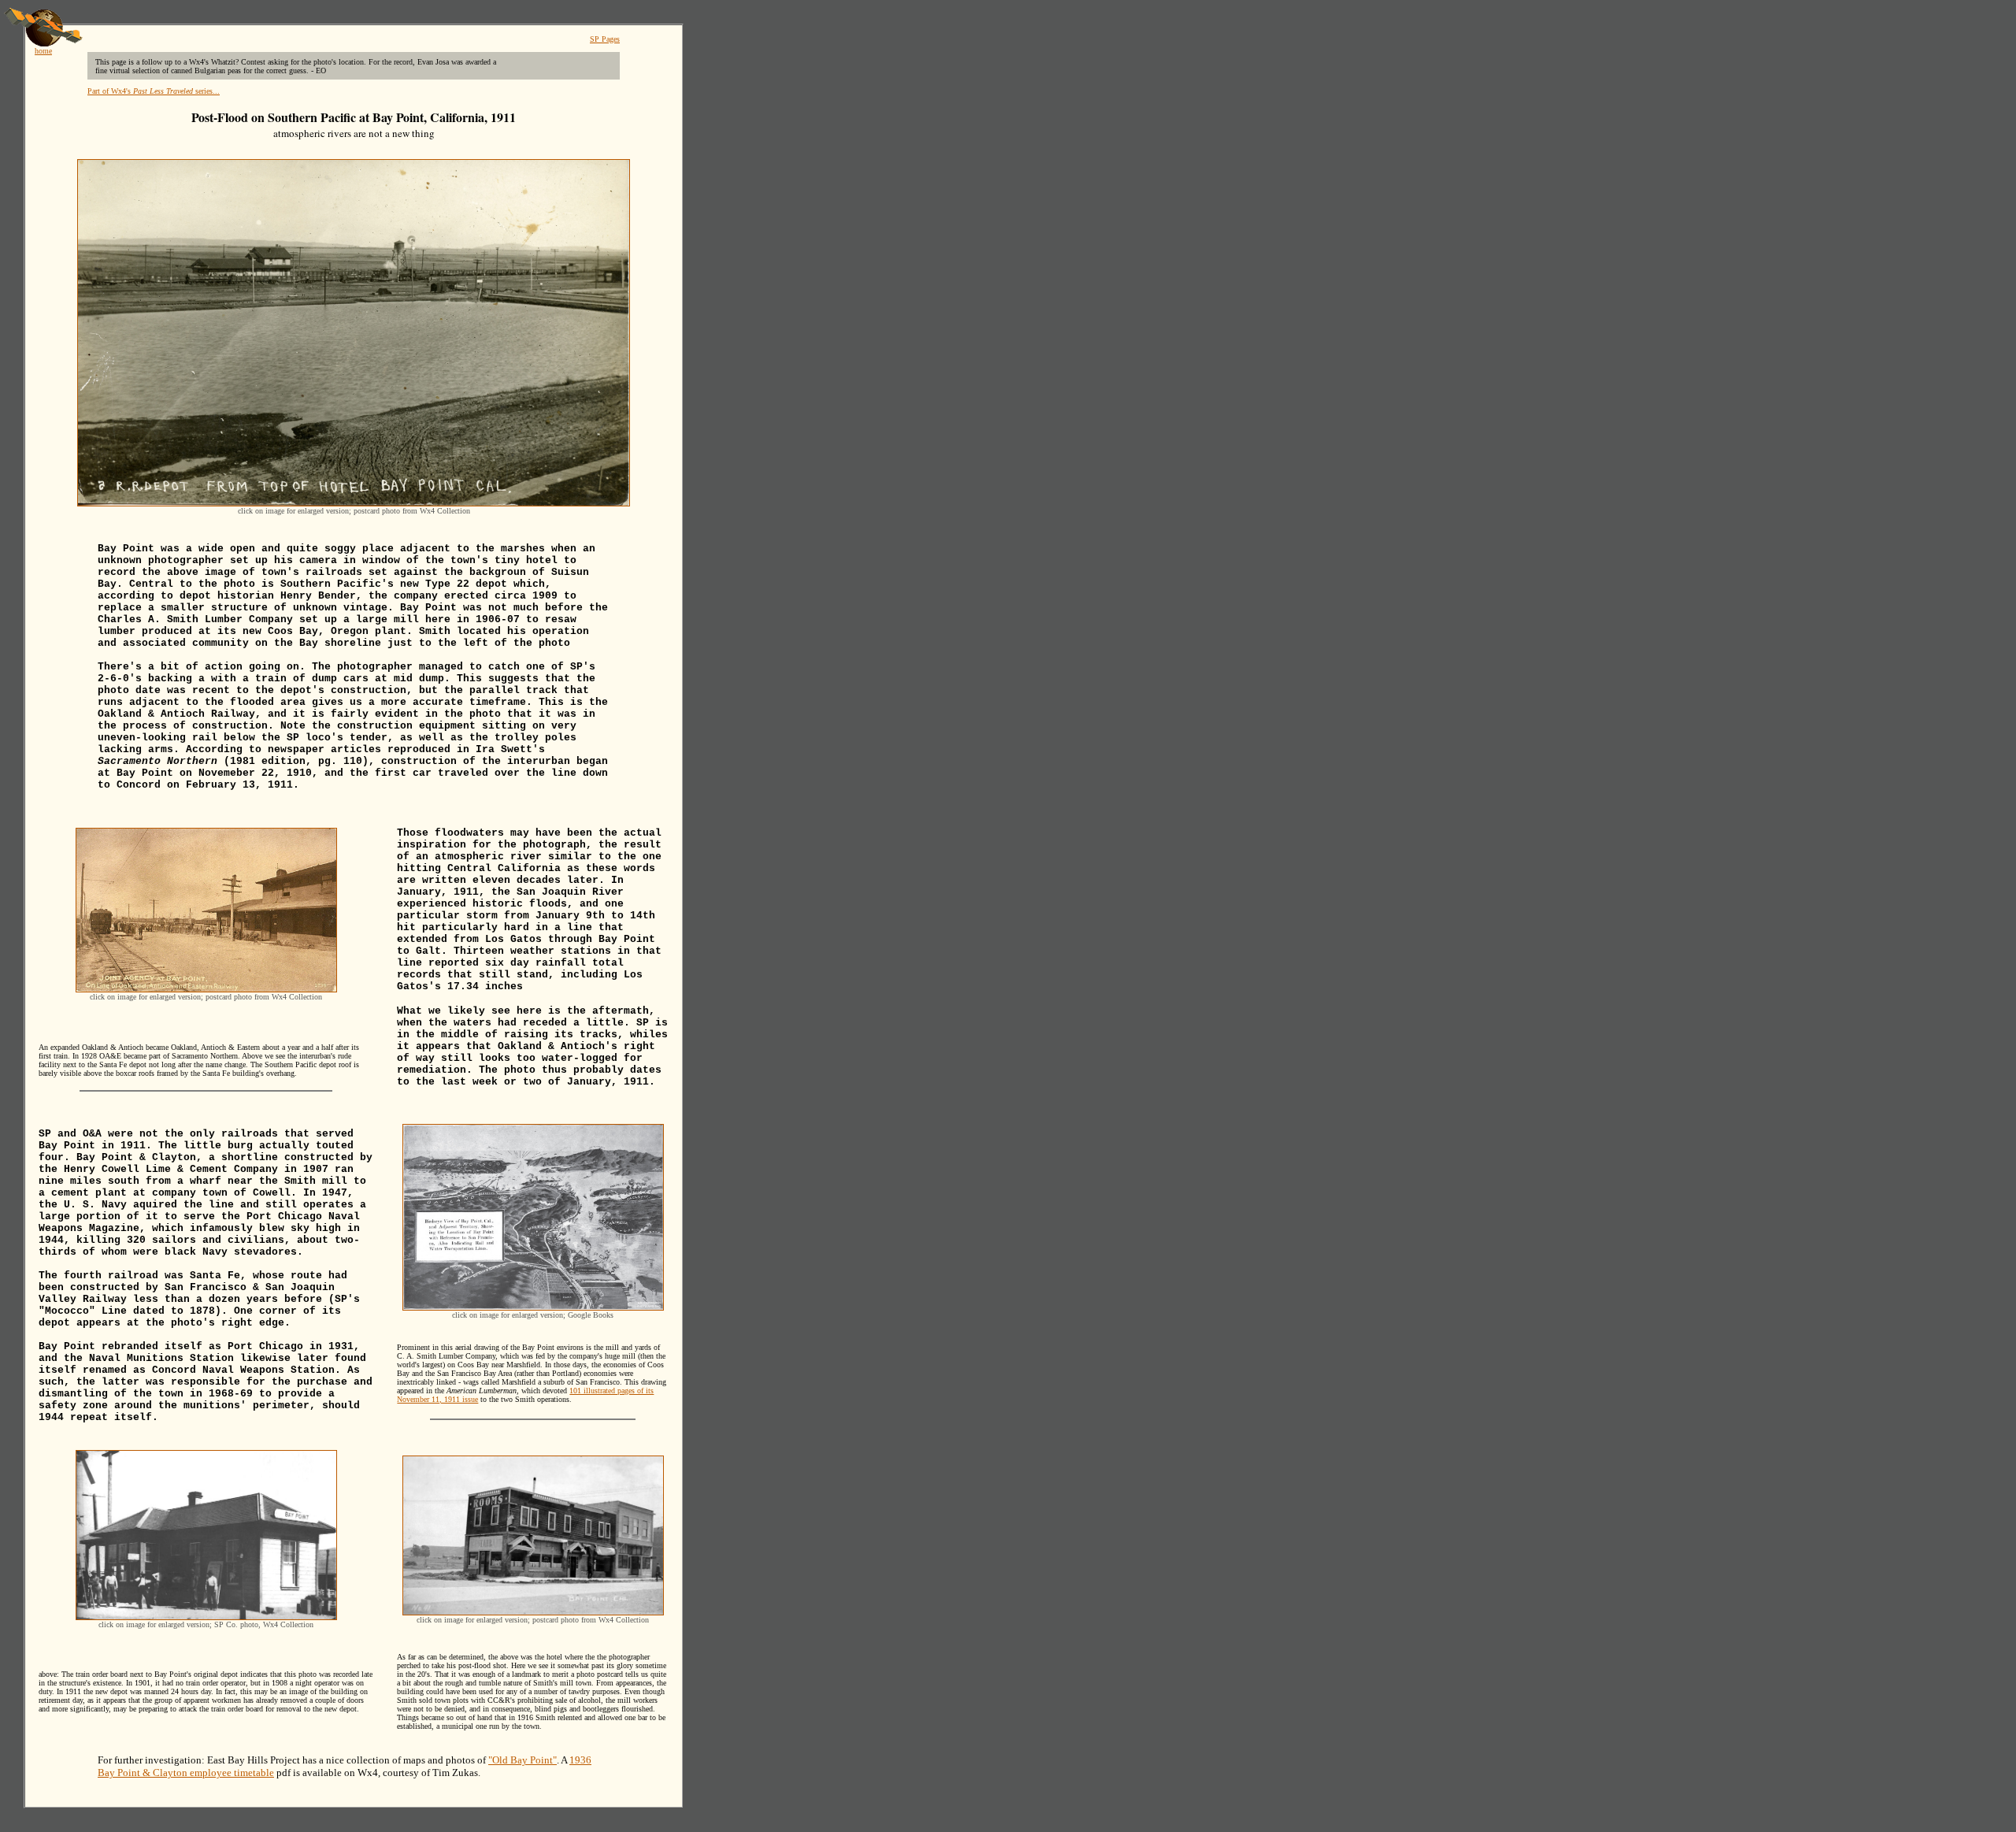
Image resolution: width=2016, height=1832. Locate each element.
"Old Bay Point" (523, 1760)
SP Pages (605, 39)
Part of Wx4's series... (154, 91)
